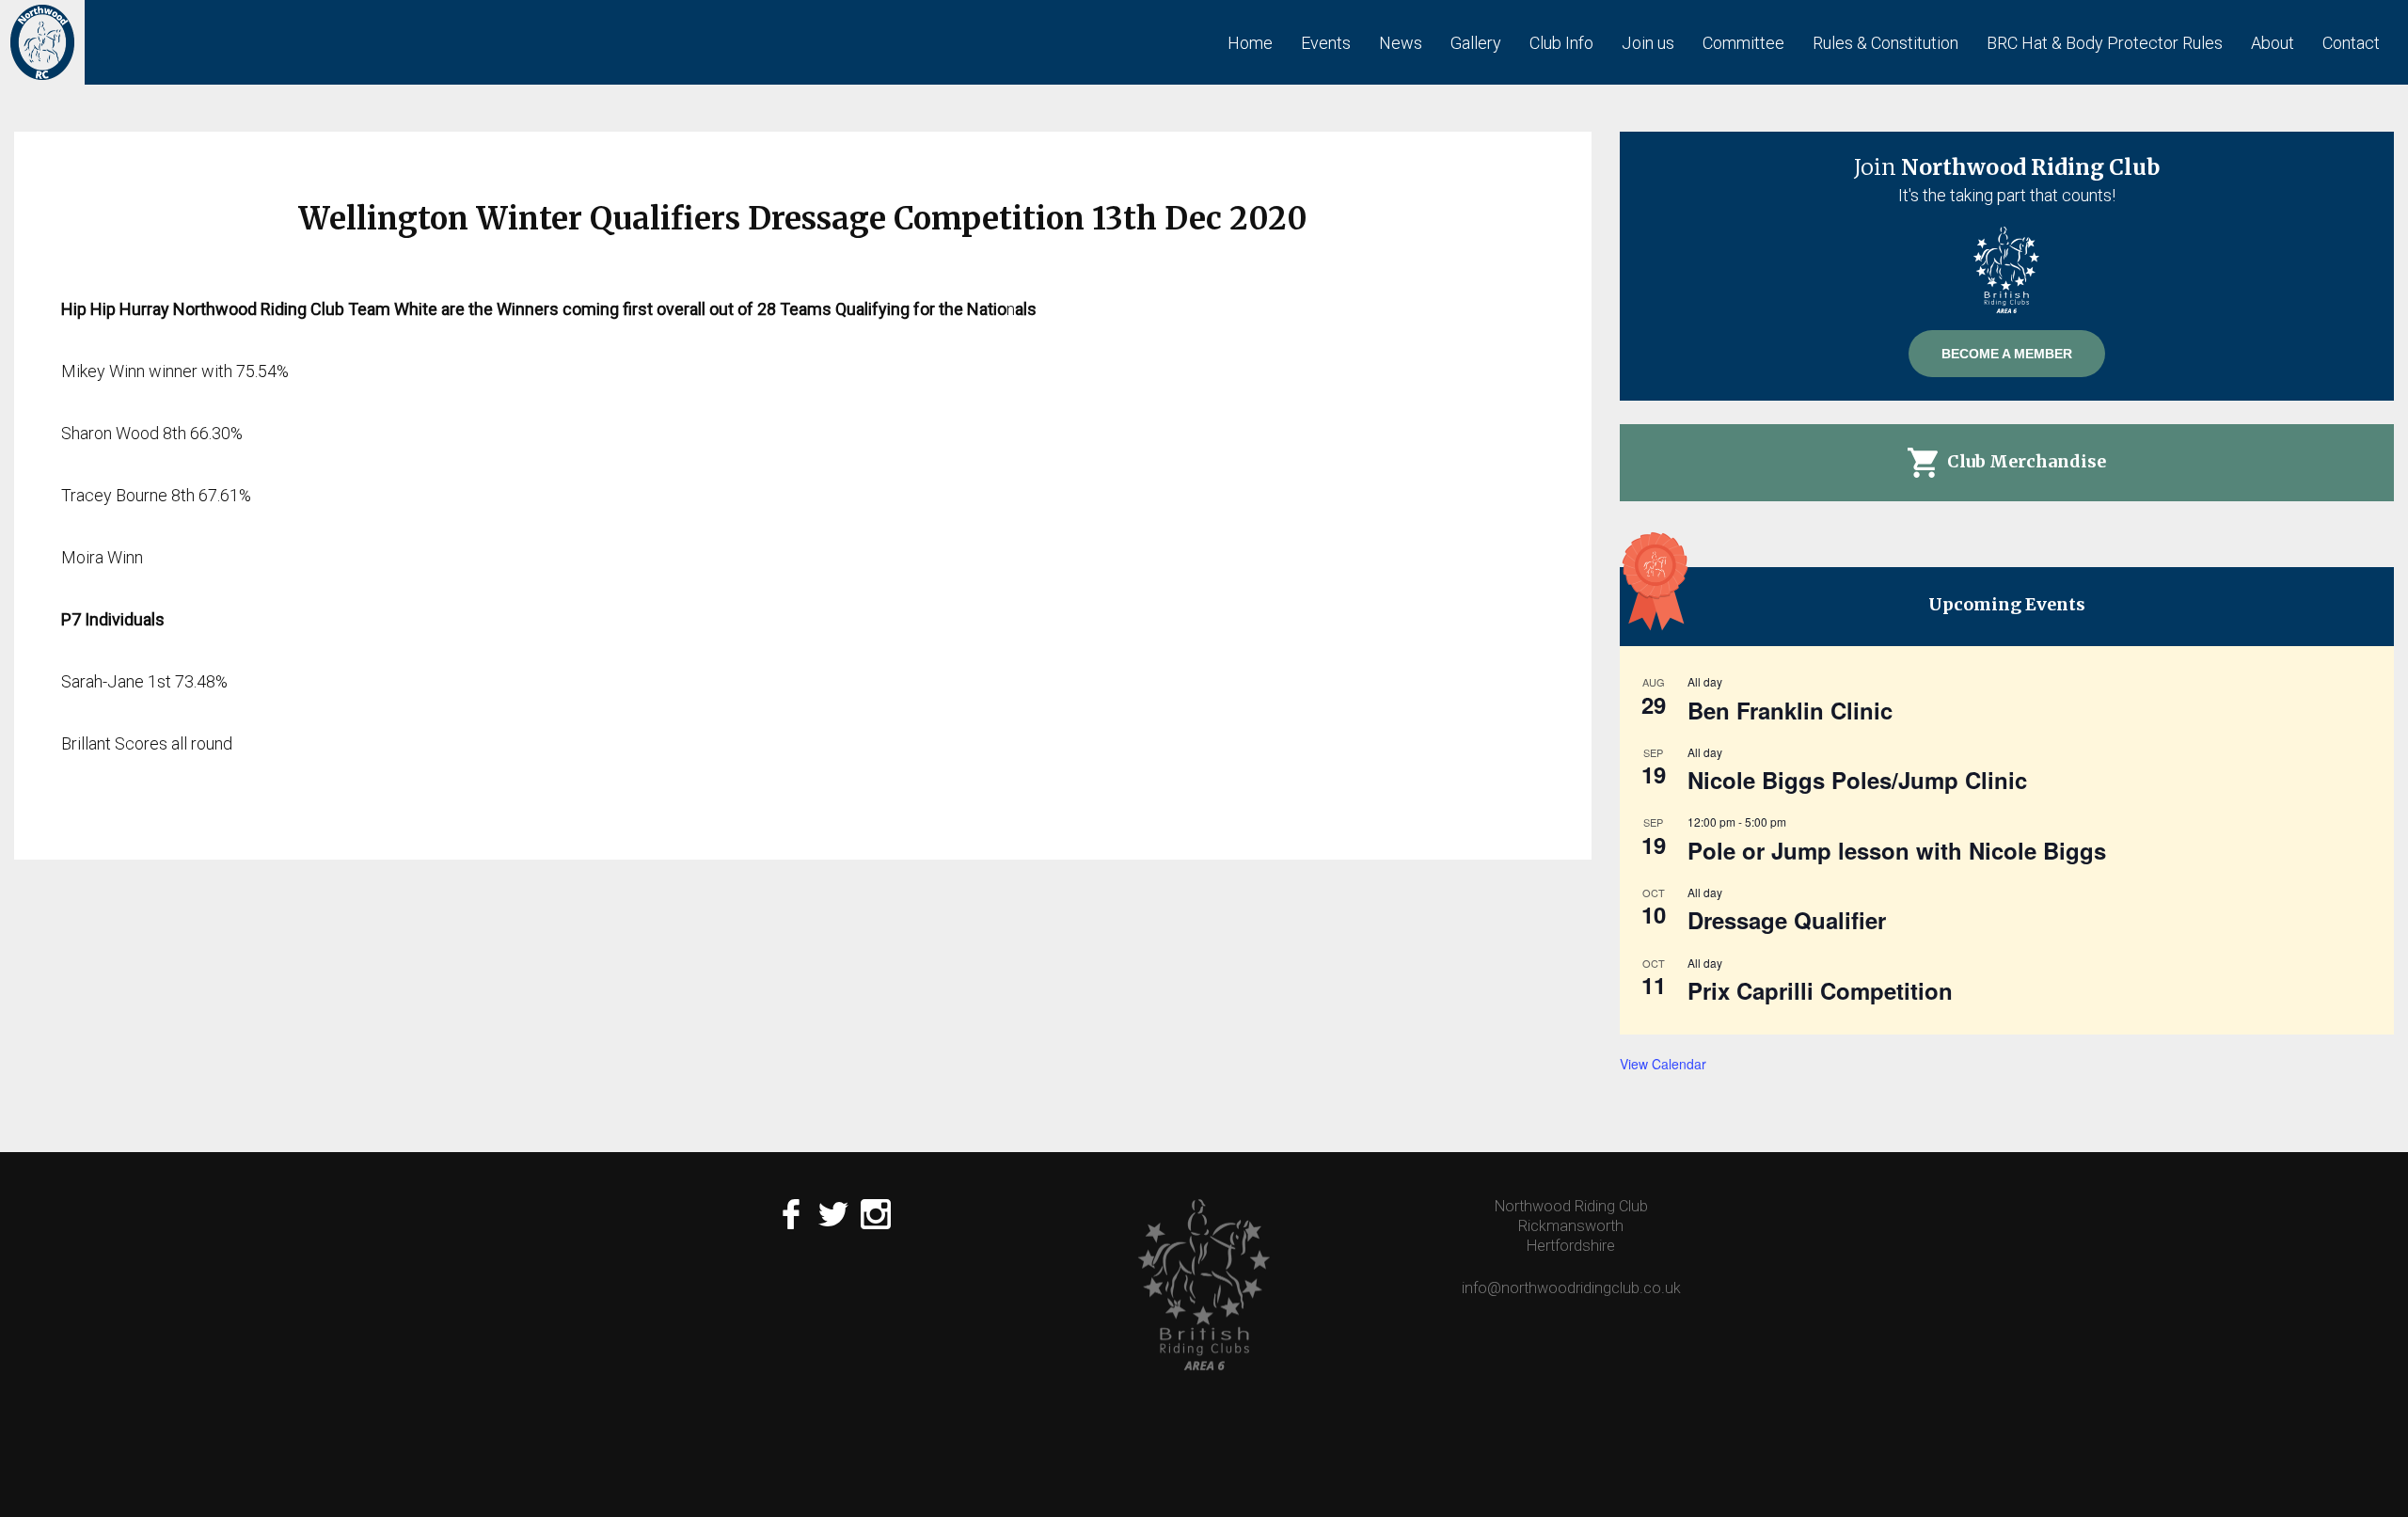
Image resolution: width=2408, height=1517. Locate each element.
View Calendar (1663, 1064)
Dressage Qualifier (1787, 920)
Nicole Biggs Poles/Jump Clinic (1857, 780)
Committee (1743, 43)
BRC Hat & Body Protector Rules (2105, 43)
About (2273, 43)
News (1401, 43)
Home (1250, 43)
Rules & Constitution (1885, 43)
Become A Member (2007, 354)
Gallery (1476, 43)
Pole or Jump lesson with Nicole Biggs (1897, 850)
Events (1326, 43)
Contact (2351, 43)
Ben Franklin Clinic (1790, 710)
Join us (1648, 43)
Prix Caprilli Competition (1820, 990)
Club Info (1561, 43)
